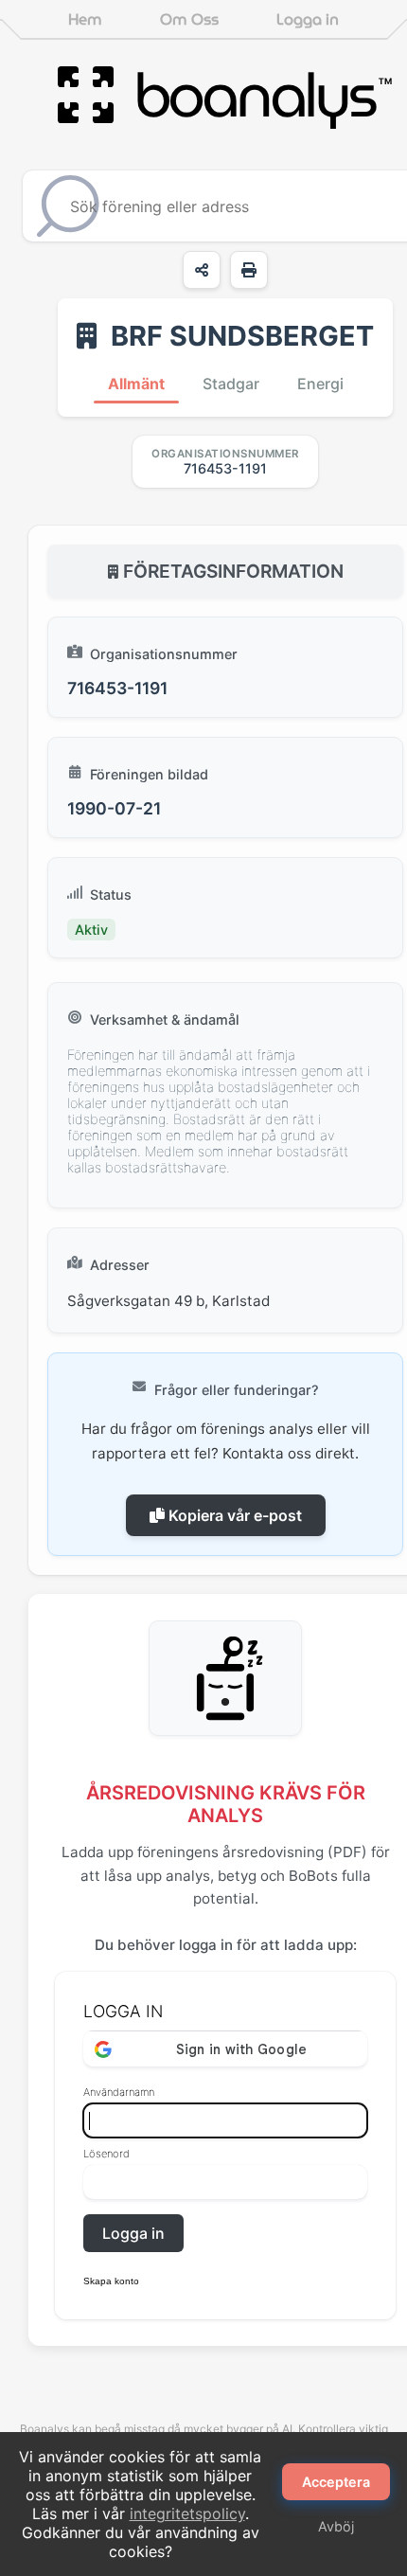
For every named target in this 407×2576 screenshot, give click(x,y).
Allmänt (136, 384)
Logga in (308, 19)
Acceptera (336, 2482)
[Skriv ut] (249, 270)
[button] (225, 2276)
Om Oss (189, 19)
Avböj (336, 2526)
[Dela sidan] (202, 270)
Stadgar (231, 384)
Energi (320, 384)
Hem (85, 19)
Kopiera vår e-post (233, 1515)
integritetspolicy (187, 2513)
